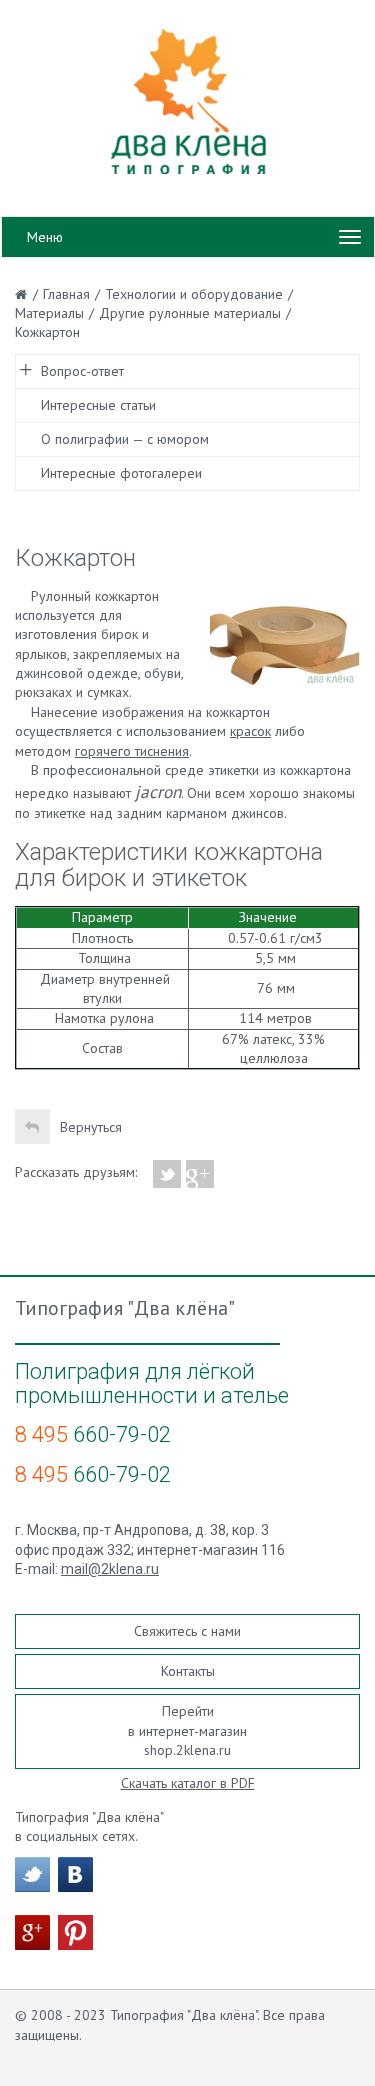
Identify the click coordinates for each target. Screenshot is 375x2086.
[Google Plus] (200, 1174)
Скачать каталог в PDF (188, 1783)
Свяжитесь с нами (187, 1631)
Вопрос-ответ (82, 371)
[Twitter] (167, 1174)
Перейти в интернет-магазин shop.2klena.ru (187, 1730)
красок (250, 731)
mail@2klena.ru (110, 1569)
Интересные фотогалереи (121, 473)
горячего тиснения (132, 751)
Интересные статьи (98, 405)
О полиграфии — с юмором (125, 439)
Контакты (188, 1671)
